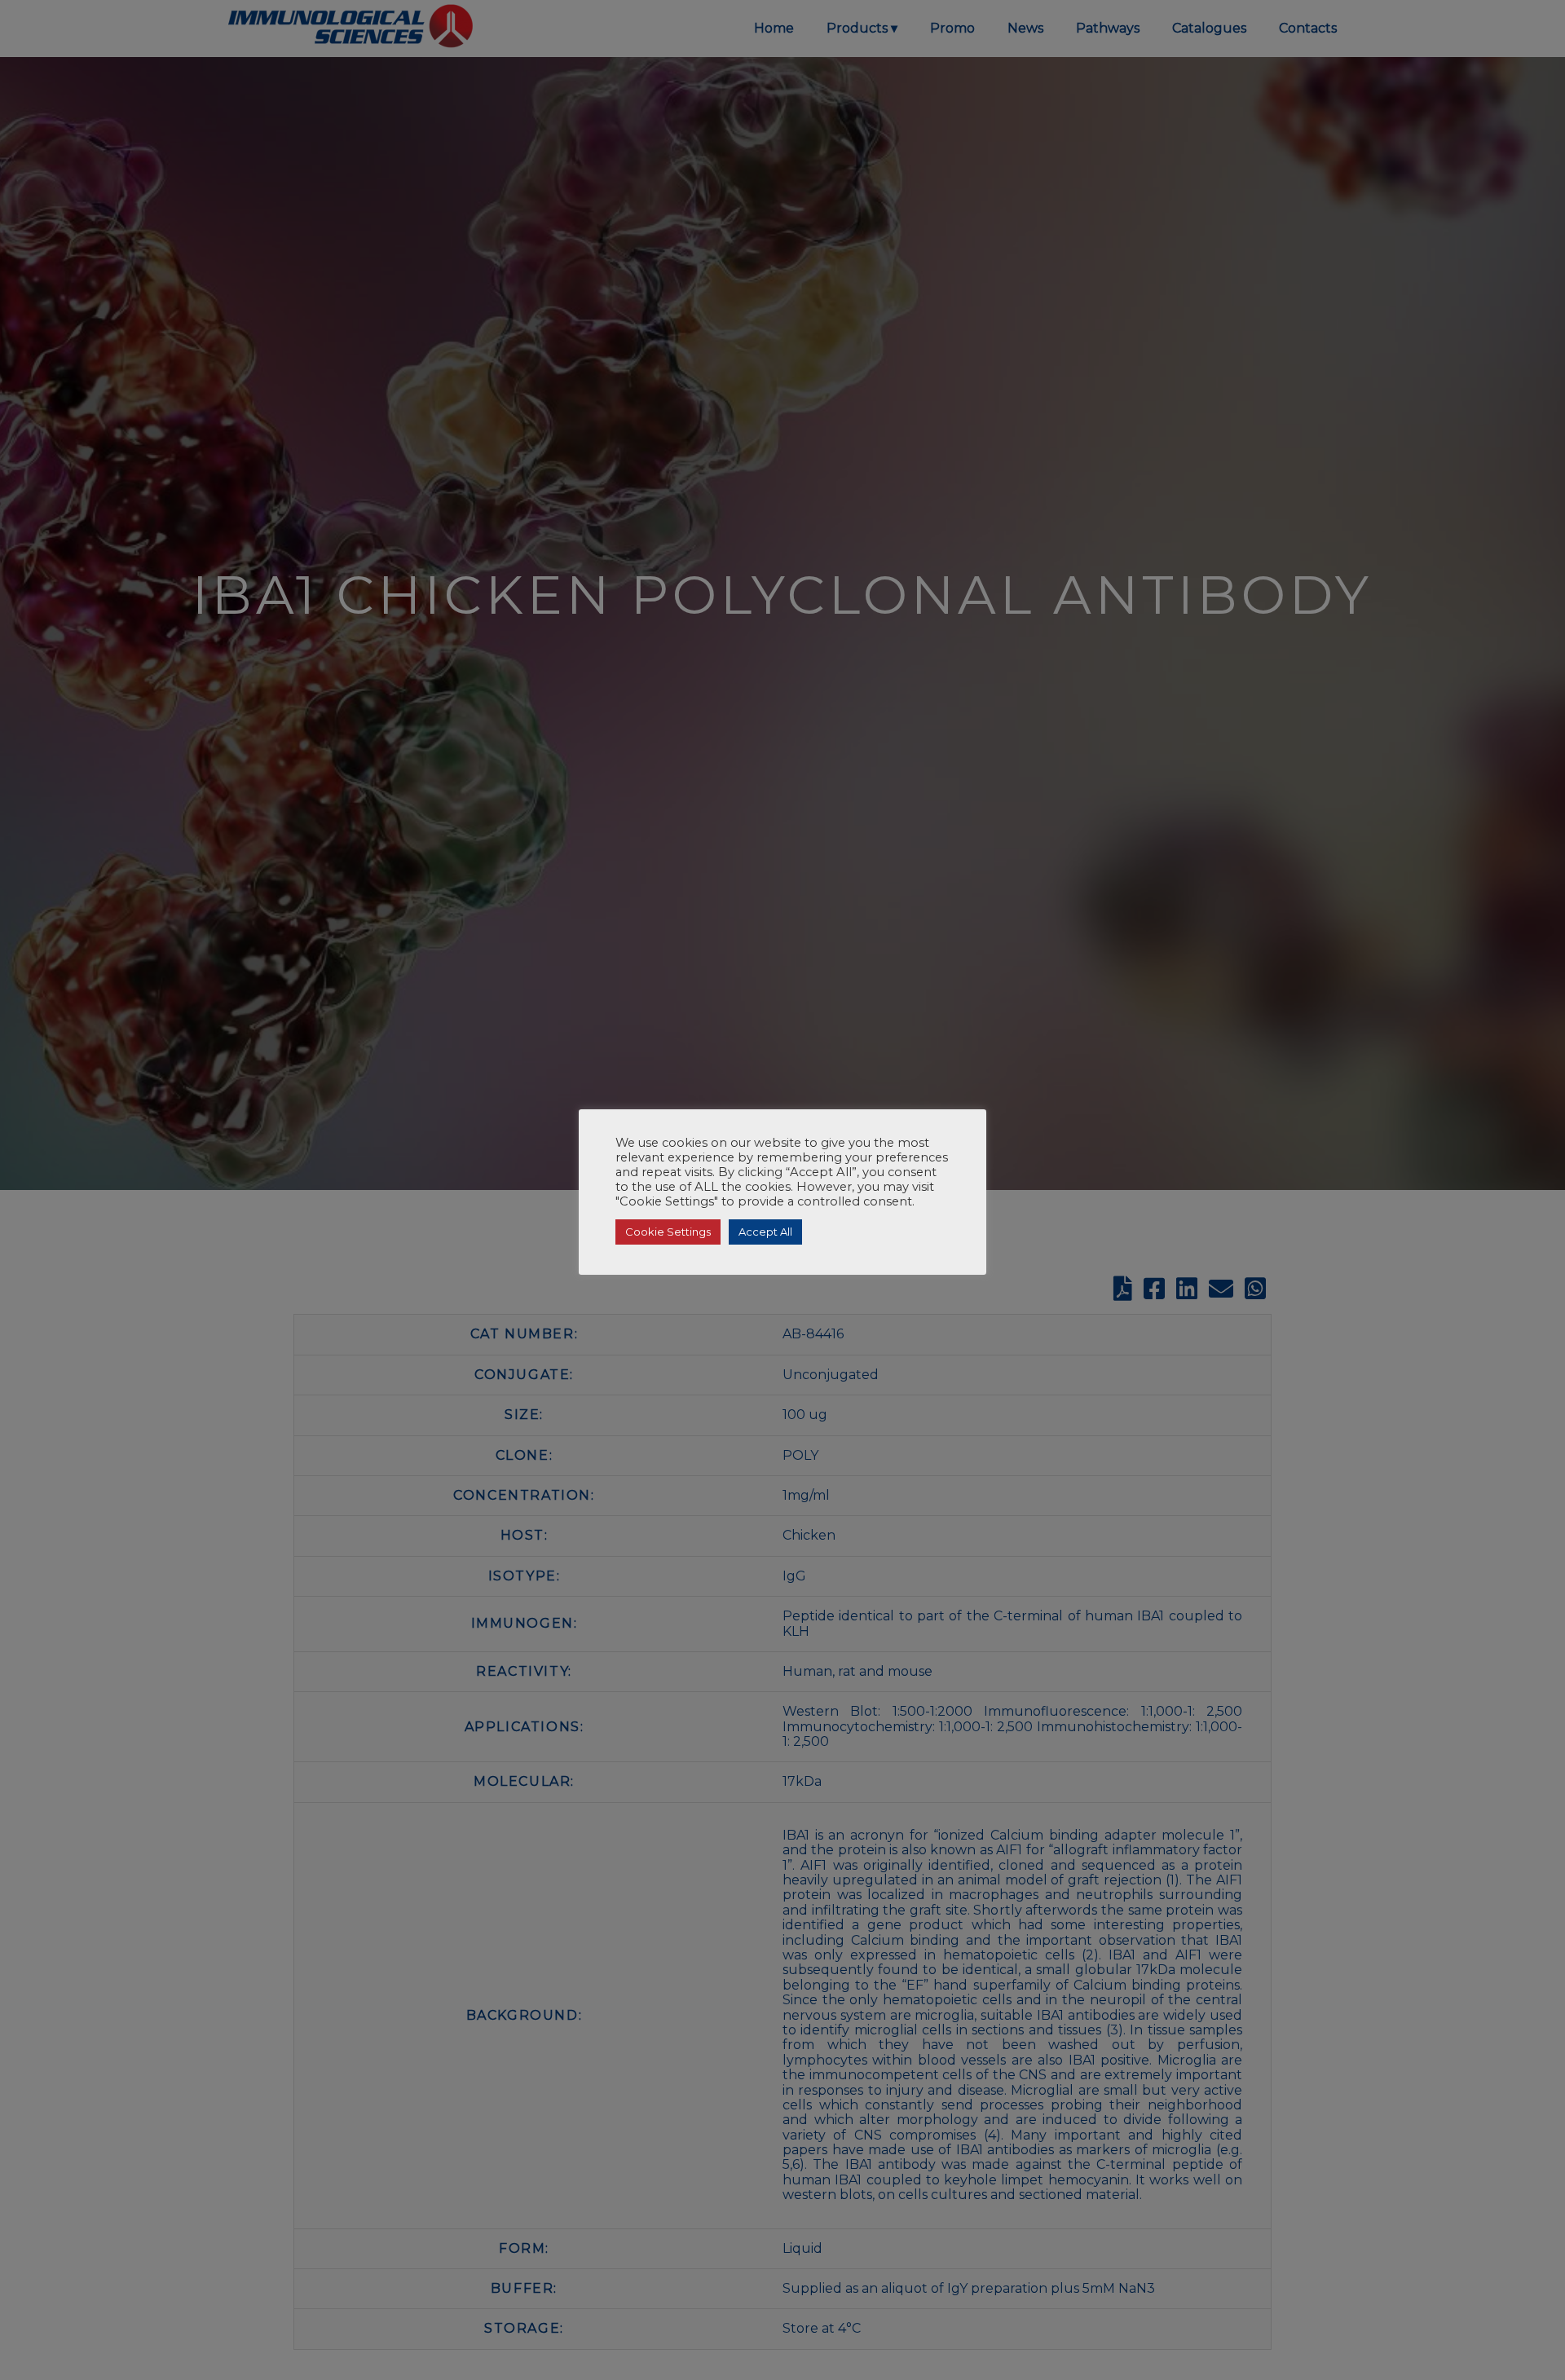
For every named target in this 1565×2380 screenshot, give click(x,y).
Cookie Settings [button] (668, 1232)
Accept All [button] (765, 1232)
